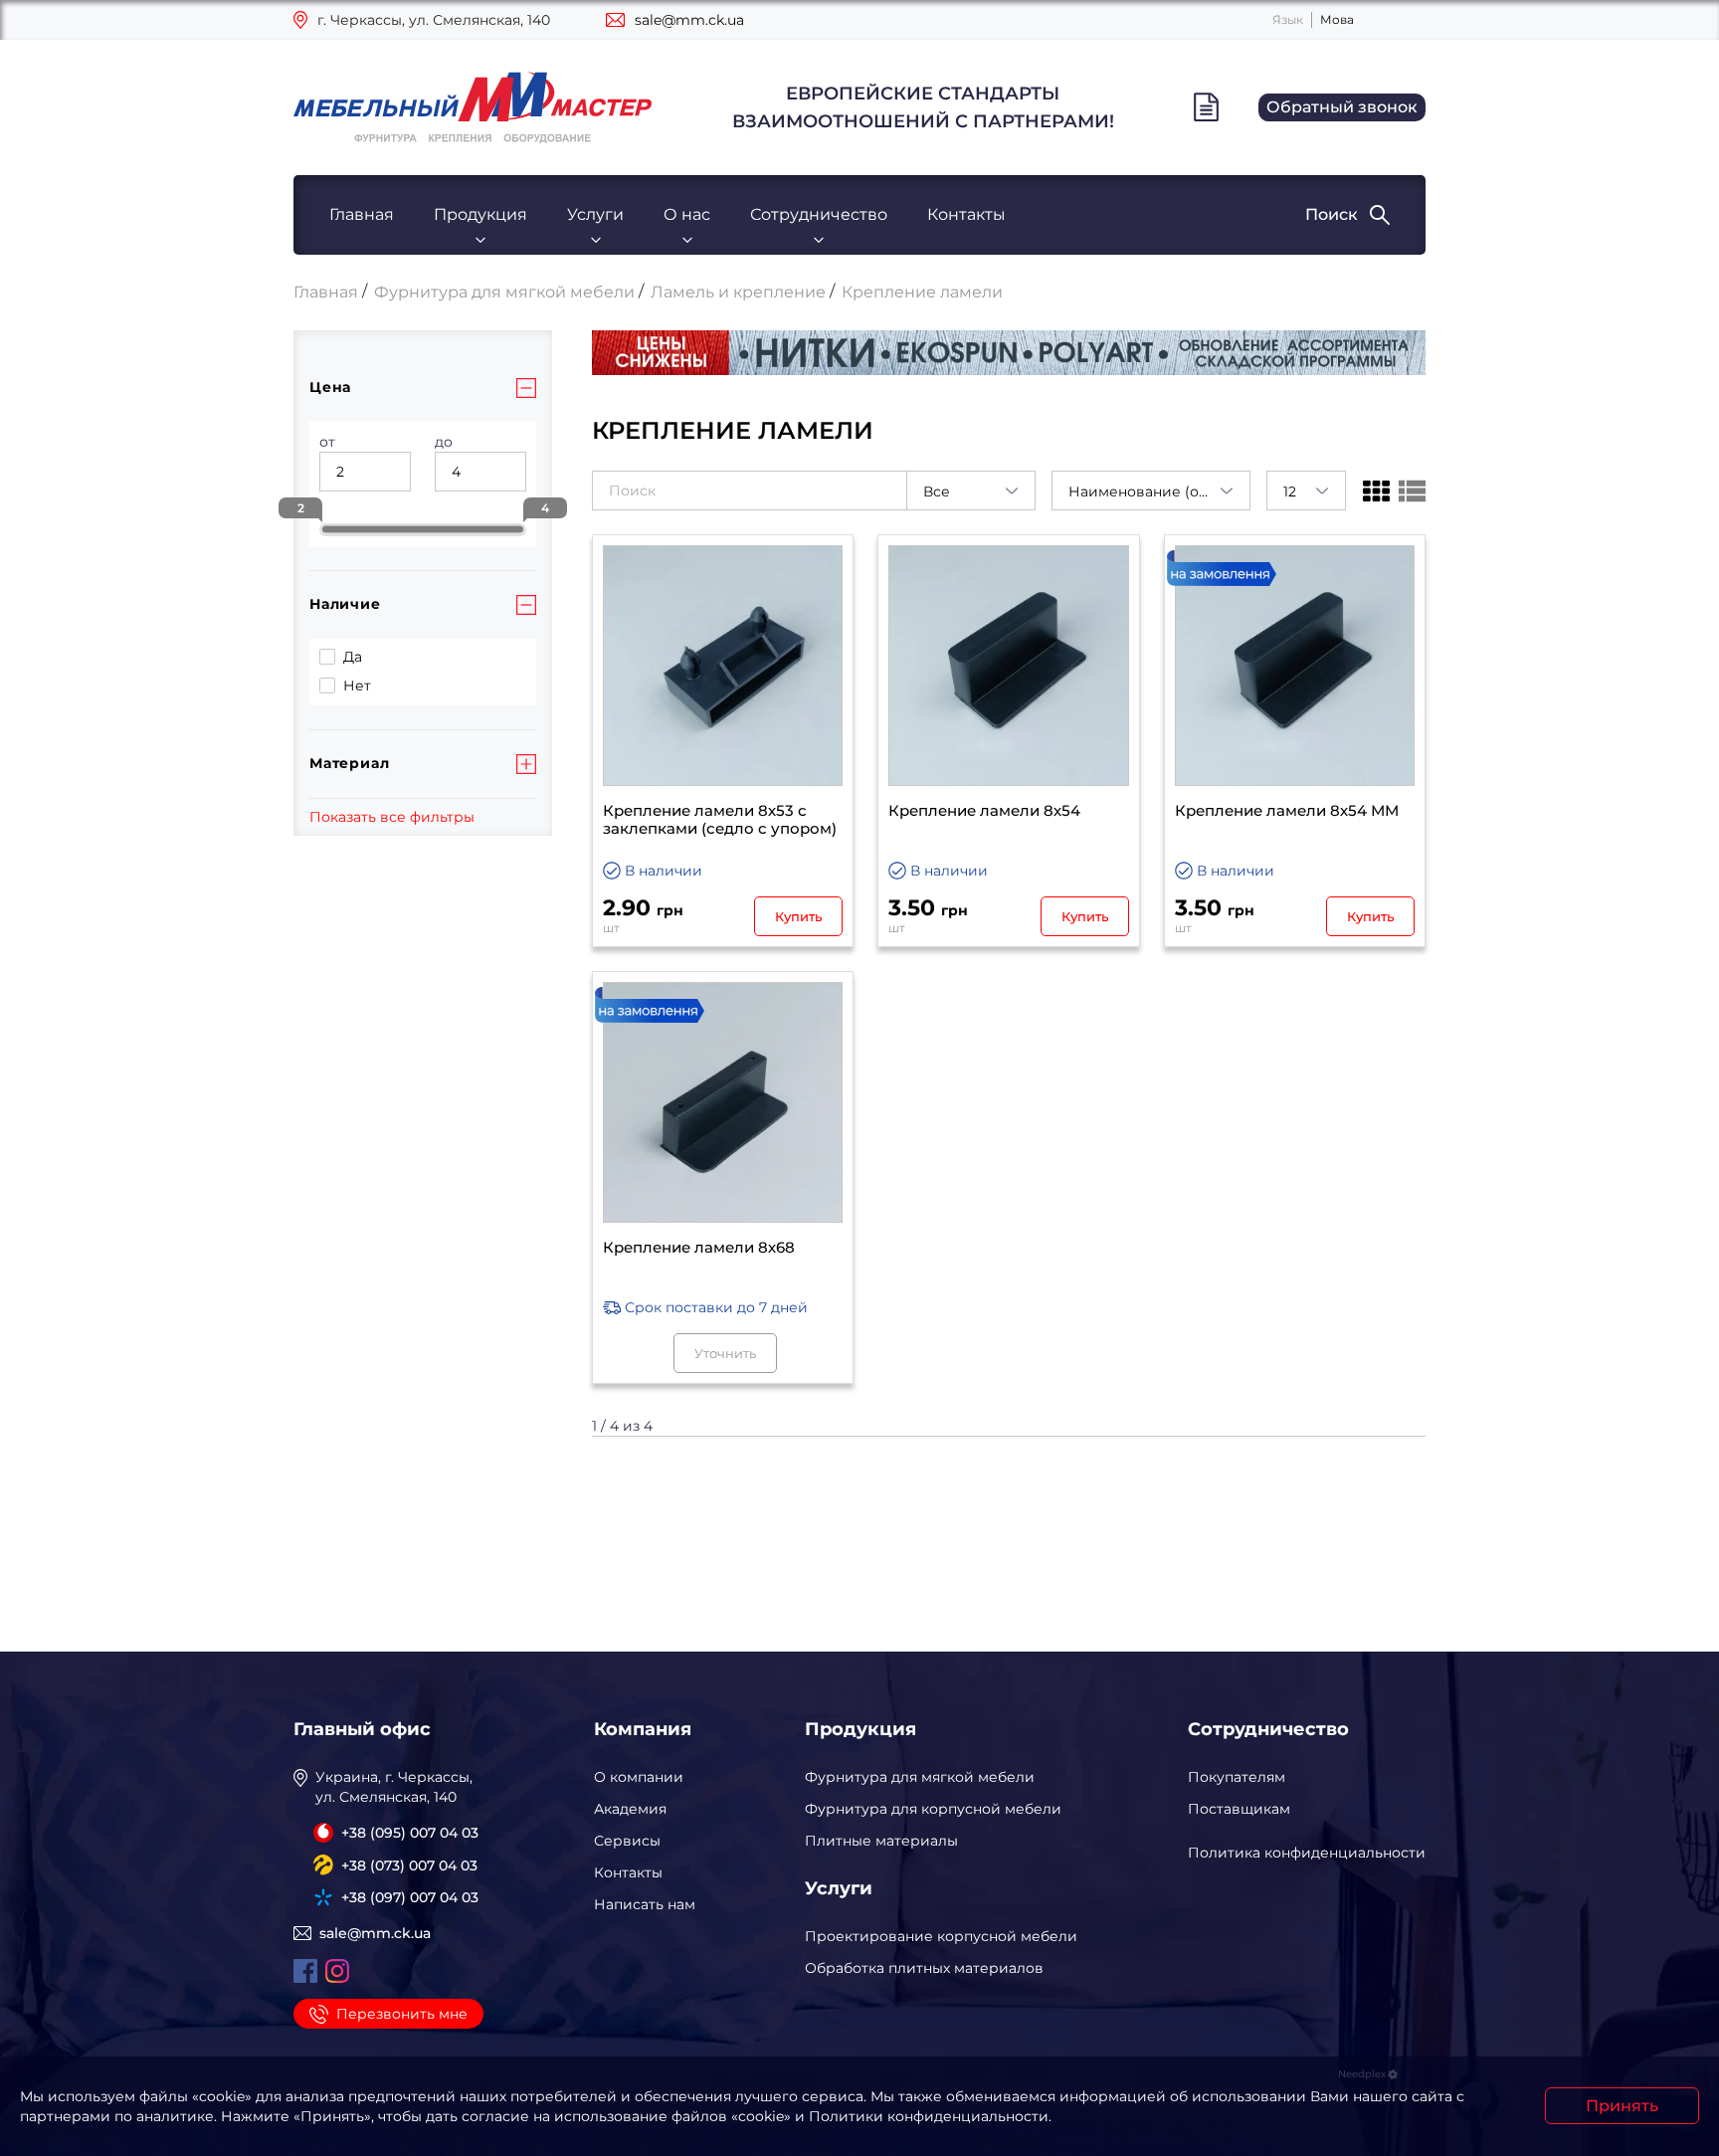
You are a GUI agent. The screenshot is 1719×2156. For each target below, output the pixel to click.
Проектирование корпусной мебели (941, 1936)
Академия (630, 1809)
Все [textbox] (937, 491)
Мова (1337, 19)
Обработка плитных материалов (924, 1968)
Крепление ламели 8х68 (699, 1248)
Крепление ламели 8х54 (984, 811)
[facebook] (305, 1971)
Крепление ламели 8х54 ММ (1287, 811)
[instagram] (337, 1971)
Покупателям (1237, 1777)
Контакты (966, 214)
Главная (362, 214)
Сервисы (627, 1841)
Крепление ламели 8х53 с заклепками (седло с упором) (720, 820)
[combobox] (971, 490)
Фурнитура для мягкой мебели (920, 1777)
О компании (639, 1777)
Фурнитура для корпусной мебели (933, 1809)
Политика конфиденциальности (1307, 1853)
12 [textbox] (1290, 491)
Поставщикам (1239, 1809)
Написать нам (645, 1904)
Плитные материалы (881, 1841)
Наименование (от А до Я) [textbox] (1159, 491)
